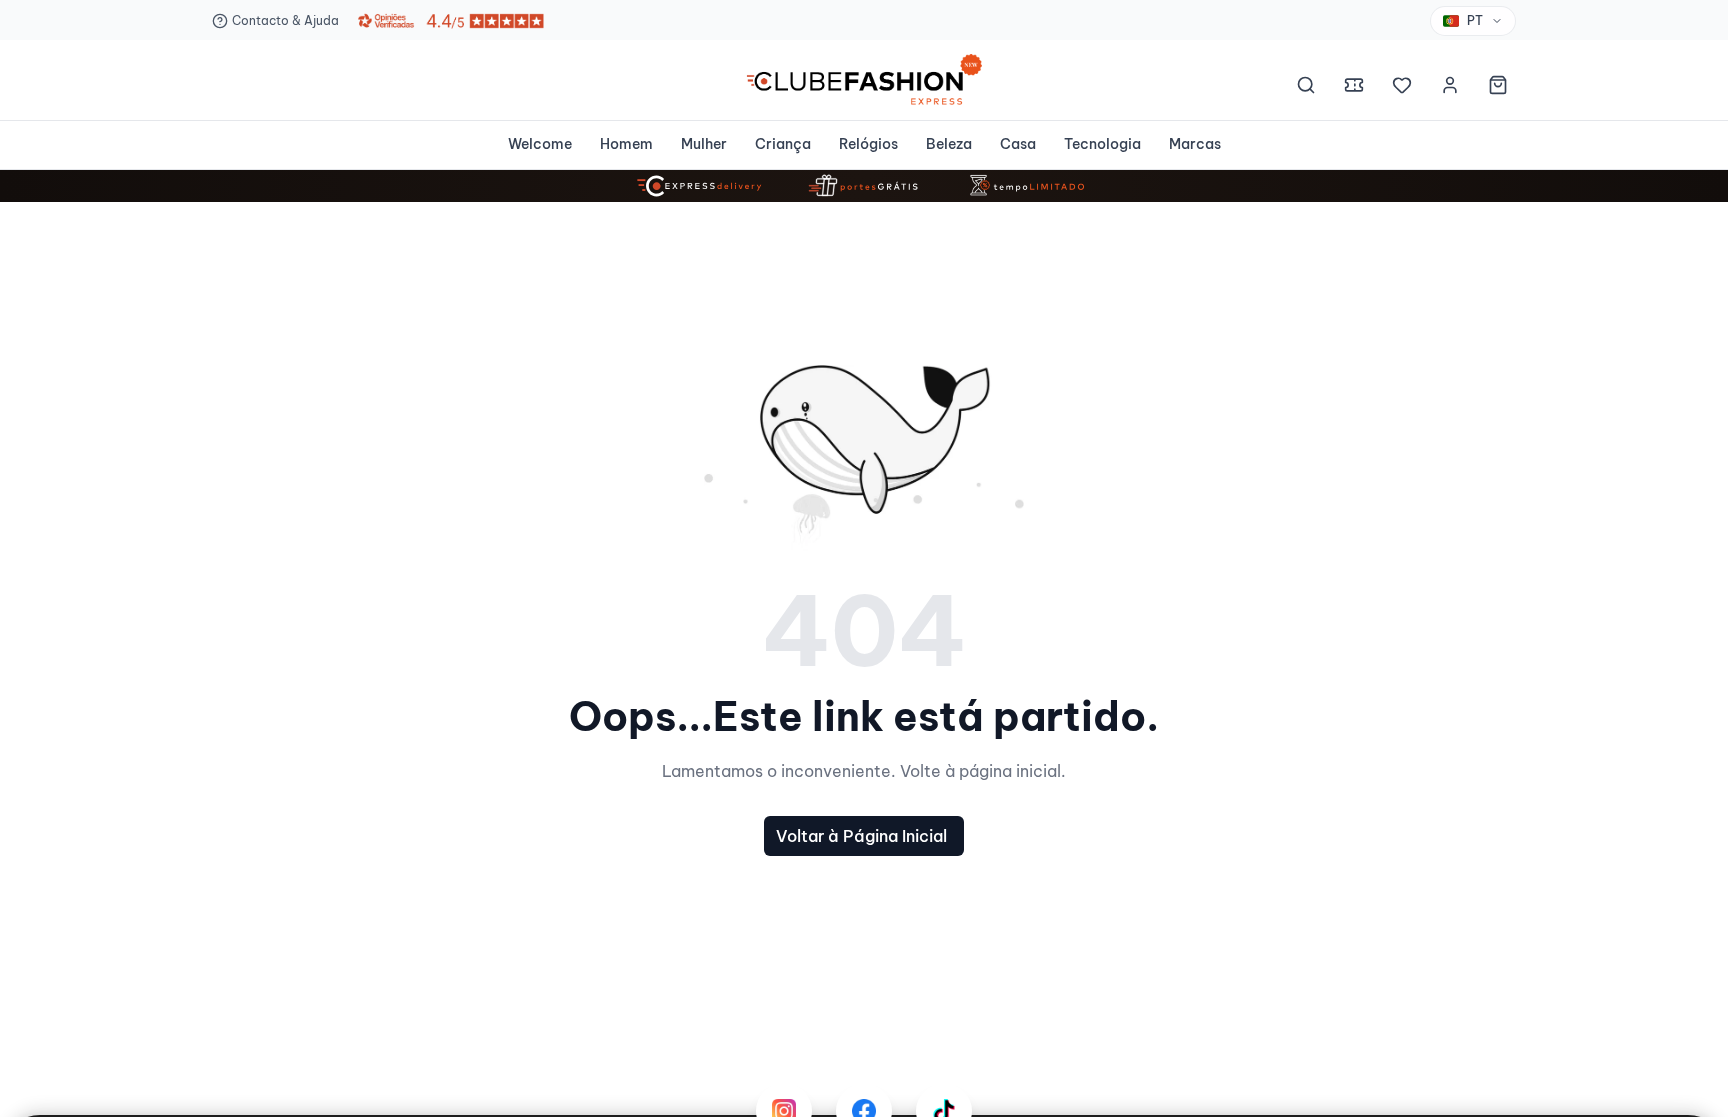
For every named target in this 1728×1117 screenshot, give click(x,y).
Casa (1018, 144)
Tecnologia (1102, 144)
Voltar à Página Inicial (861, 836)
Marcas (1195, 144)
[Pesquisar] (1306, 88)
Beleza (949, 144)
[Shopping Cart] (1498, 88)
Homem (626, 144)
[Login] (1450, 88)
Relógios (868, 144)
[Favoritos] (1402, 88)
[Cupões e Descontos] (1354, 88)
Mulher (704, 144)
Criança (783, 144)
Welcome (540, 144)
